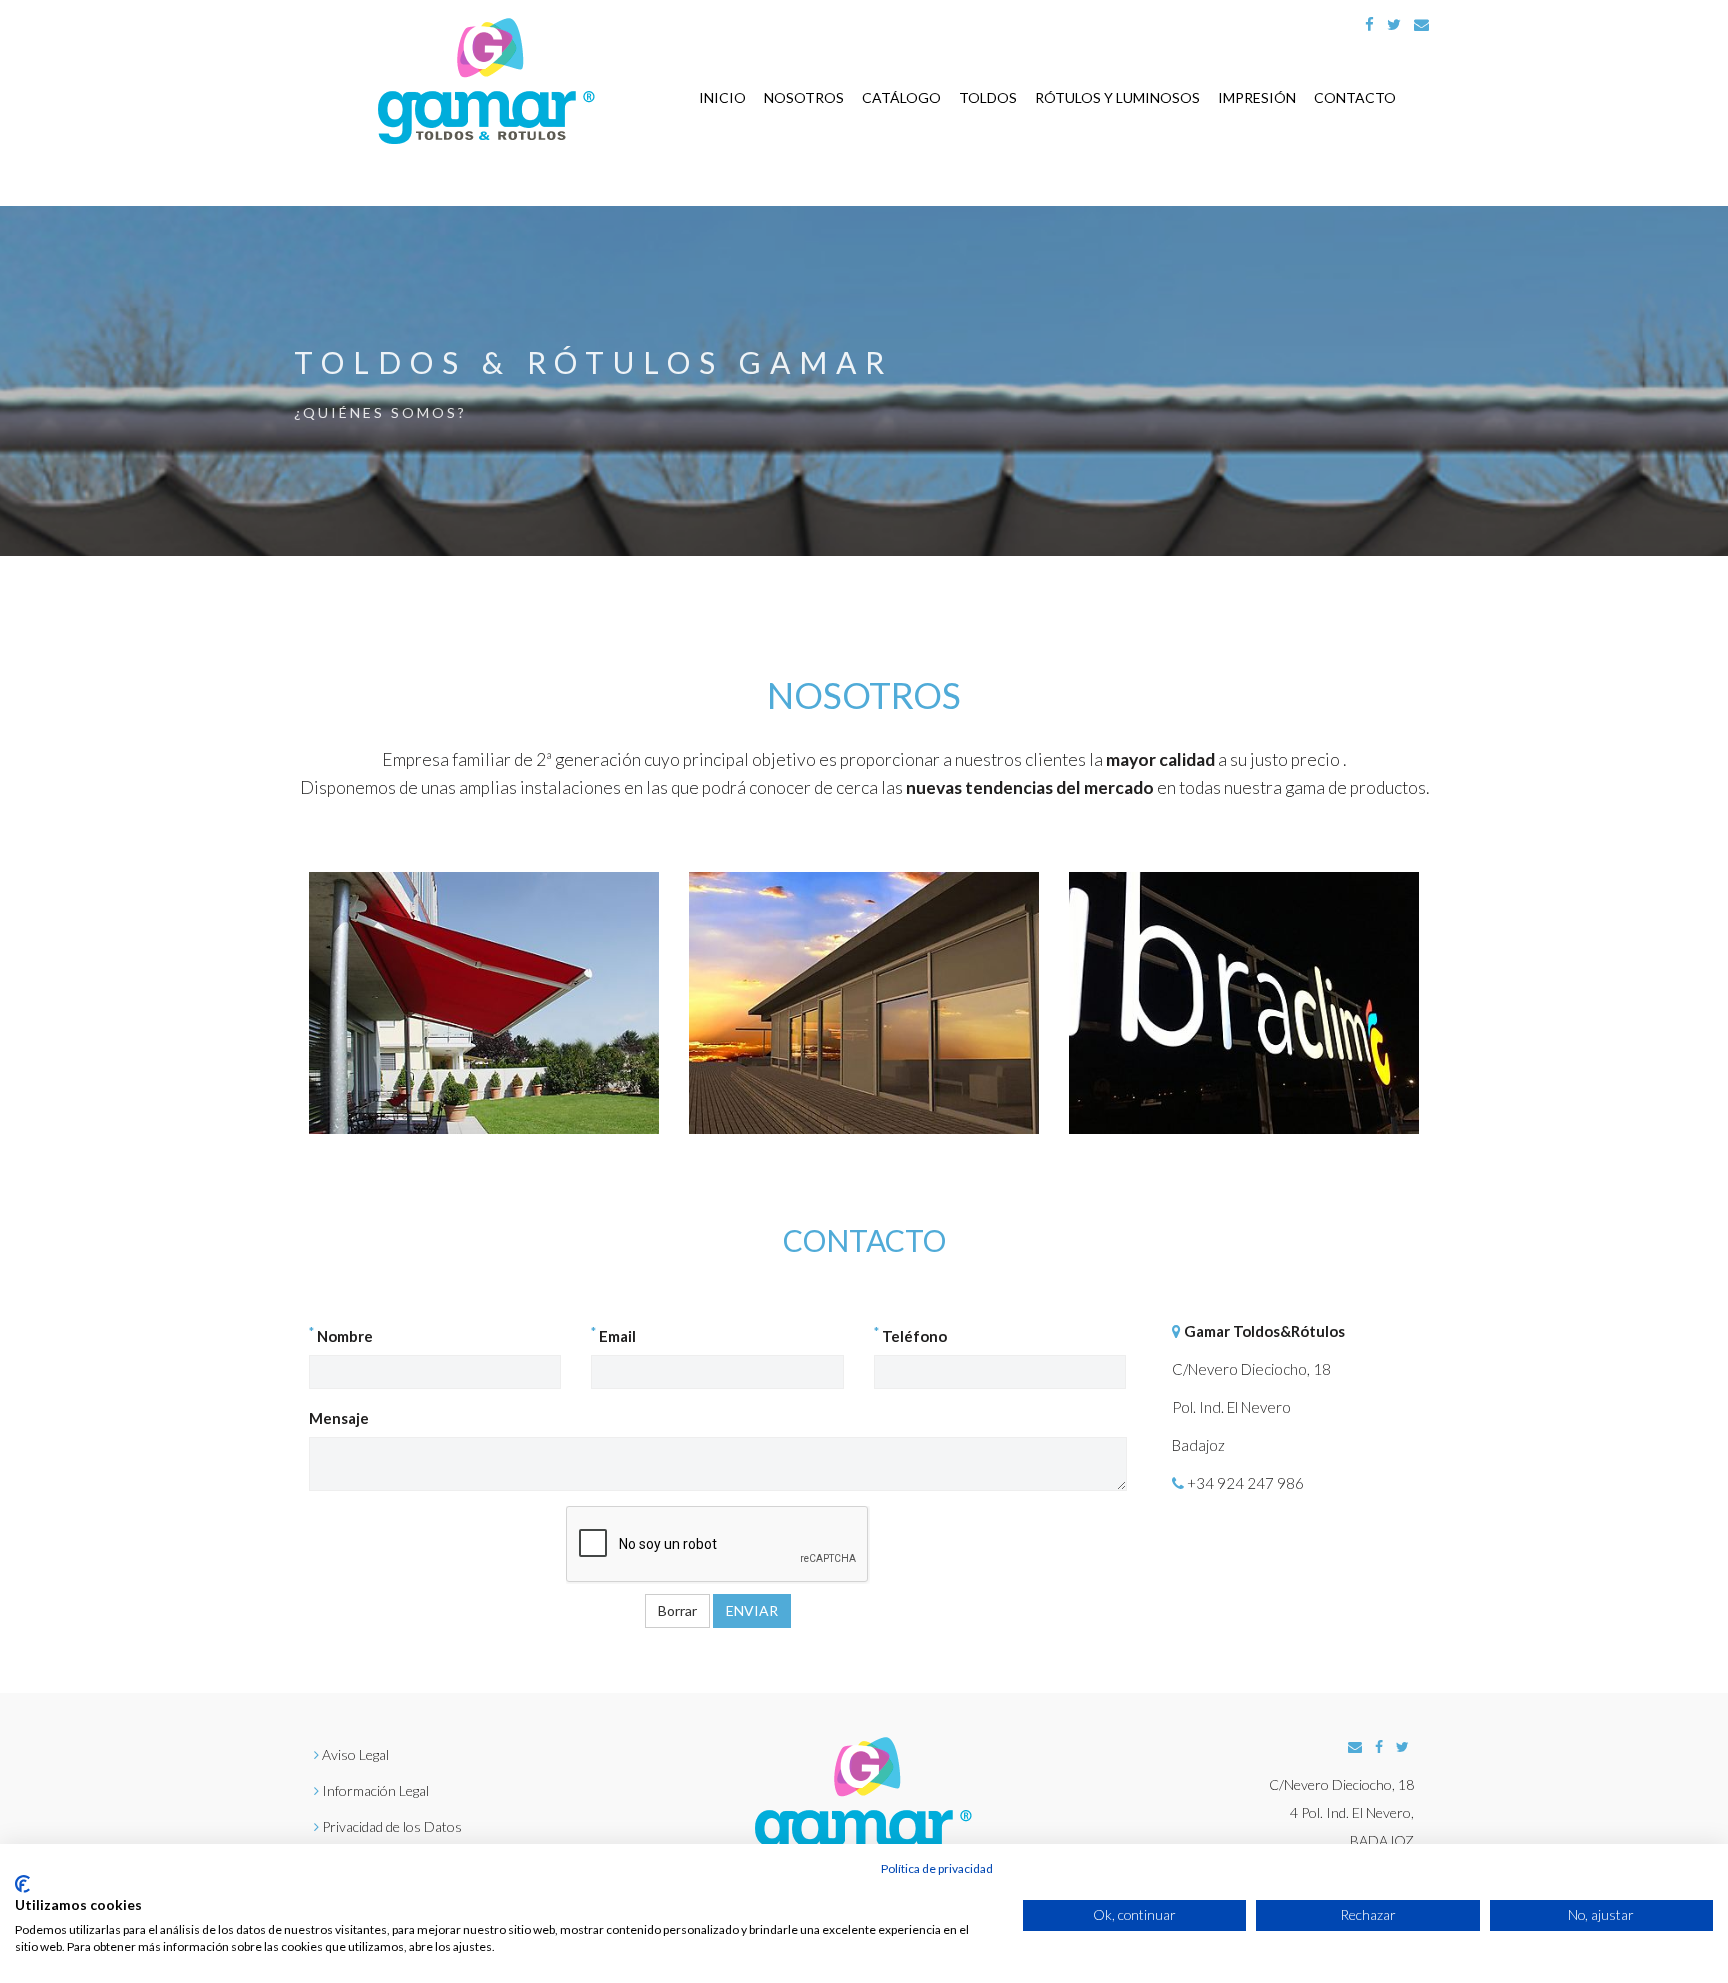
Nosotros (804, 97)
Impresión (1257, 97)
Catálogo (901, 97)
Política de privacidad (937, 1868)
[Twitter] (1394, 24)
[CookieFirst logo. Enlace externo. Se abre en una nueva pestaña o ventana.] (22, 1884)
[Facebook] (1369, 24)
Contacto (1355, 97)
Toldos (988, 97)
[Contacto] (1421, 24)
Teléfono (910, 1335)
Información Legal (375, 1790)
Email (613, 1335)
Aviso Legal (355, 1754)
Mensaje (339, 1418)
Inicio (722, 97)
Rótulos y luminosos (1117, 97)
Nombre (341, 1335)
